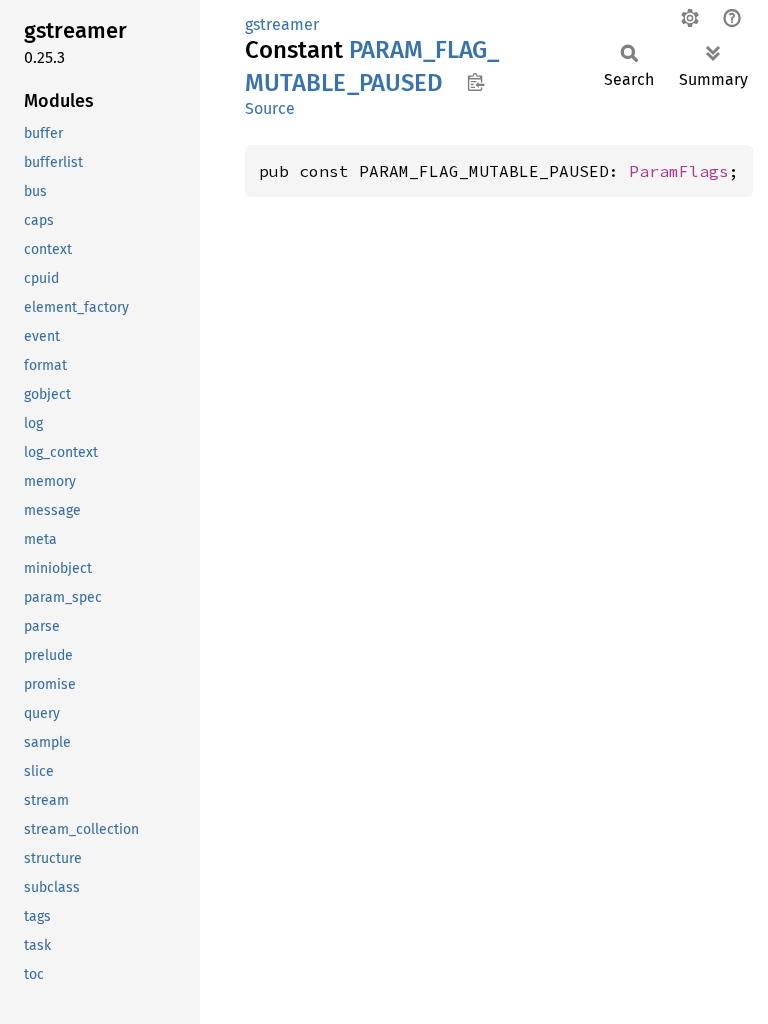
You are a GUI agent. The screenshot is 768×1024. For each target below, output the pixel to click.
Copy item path (475, 82)
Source (270, 108)
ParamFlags (679, 171)
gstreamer (282, 24)
